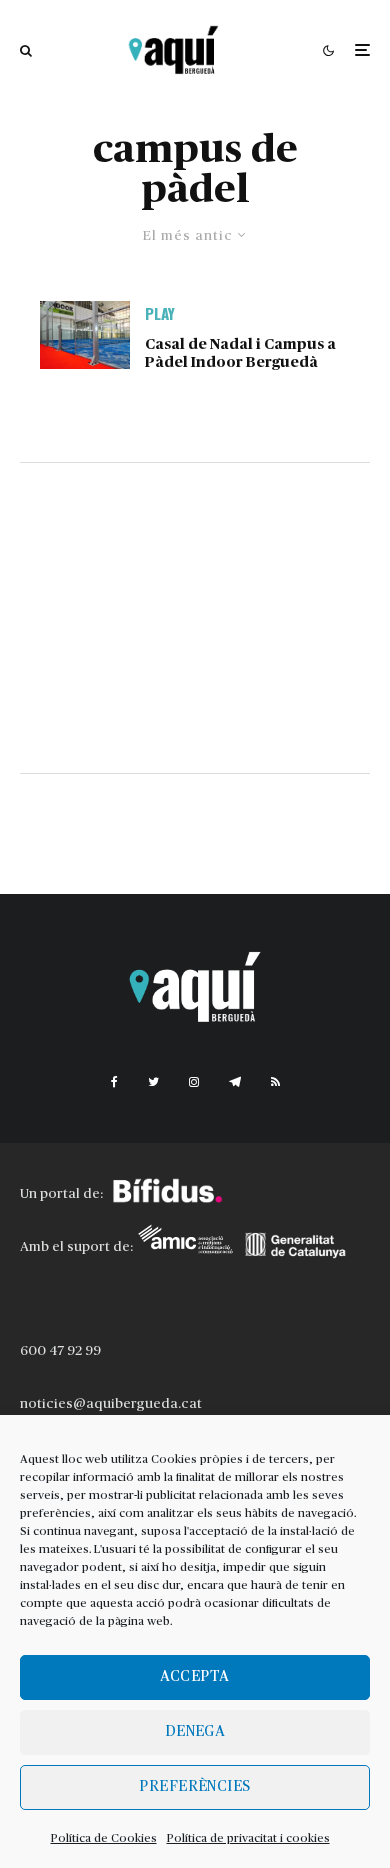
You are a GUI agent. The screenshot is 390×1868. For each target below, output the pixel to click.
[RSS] (275, 1082)
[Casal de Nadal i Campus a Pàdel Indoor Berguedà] (85, 335)
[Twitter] (153, 1082)
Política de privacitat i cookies (248, 1838)
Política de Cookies (104, 1838)
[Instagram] (194, 1082)
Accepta (194, 1676)
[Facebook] (114, 1082)
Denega (195, 1731)
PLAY (160, 313)
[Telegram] (235, 1082)
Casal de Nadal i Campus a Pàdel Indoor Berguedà (240, 353)
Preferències (194, 1786)
